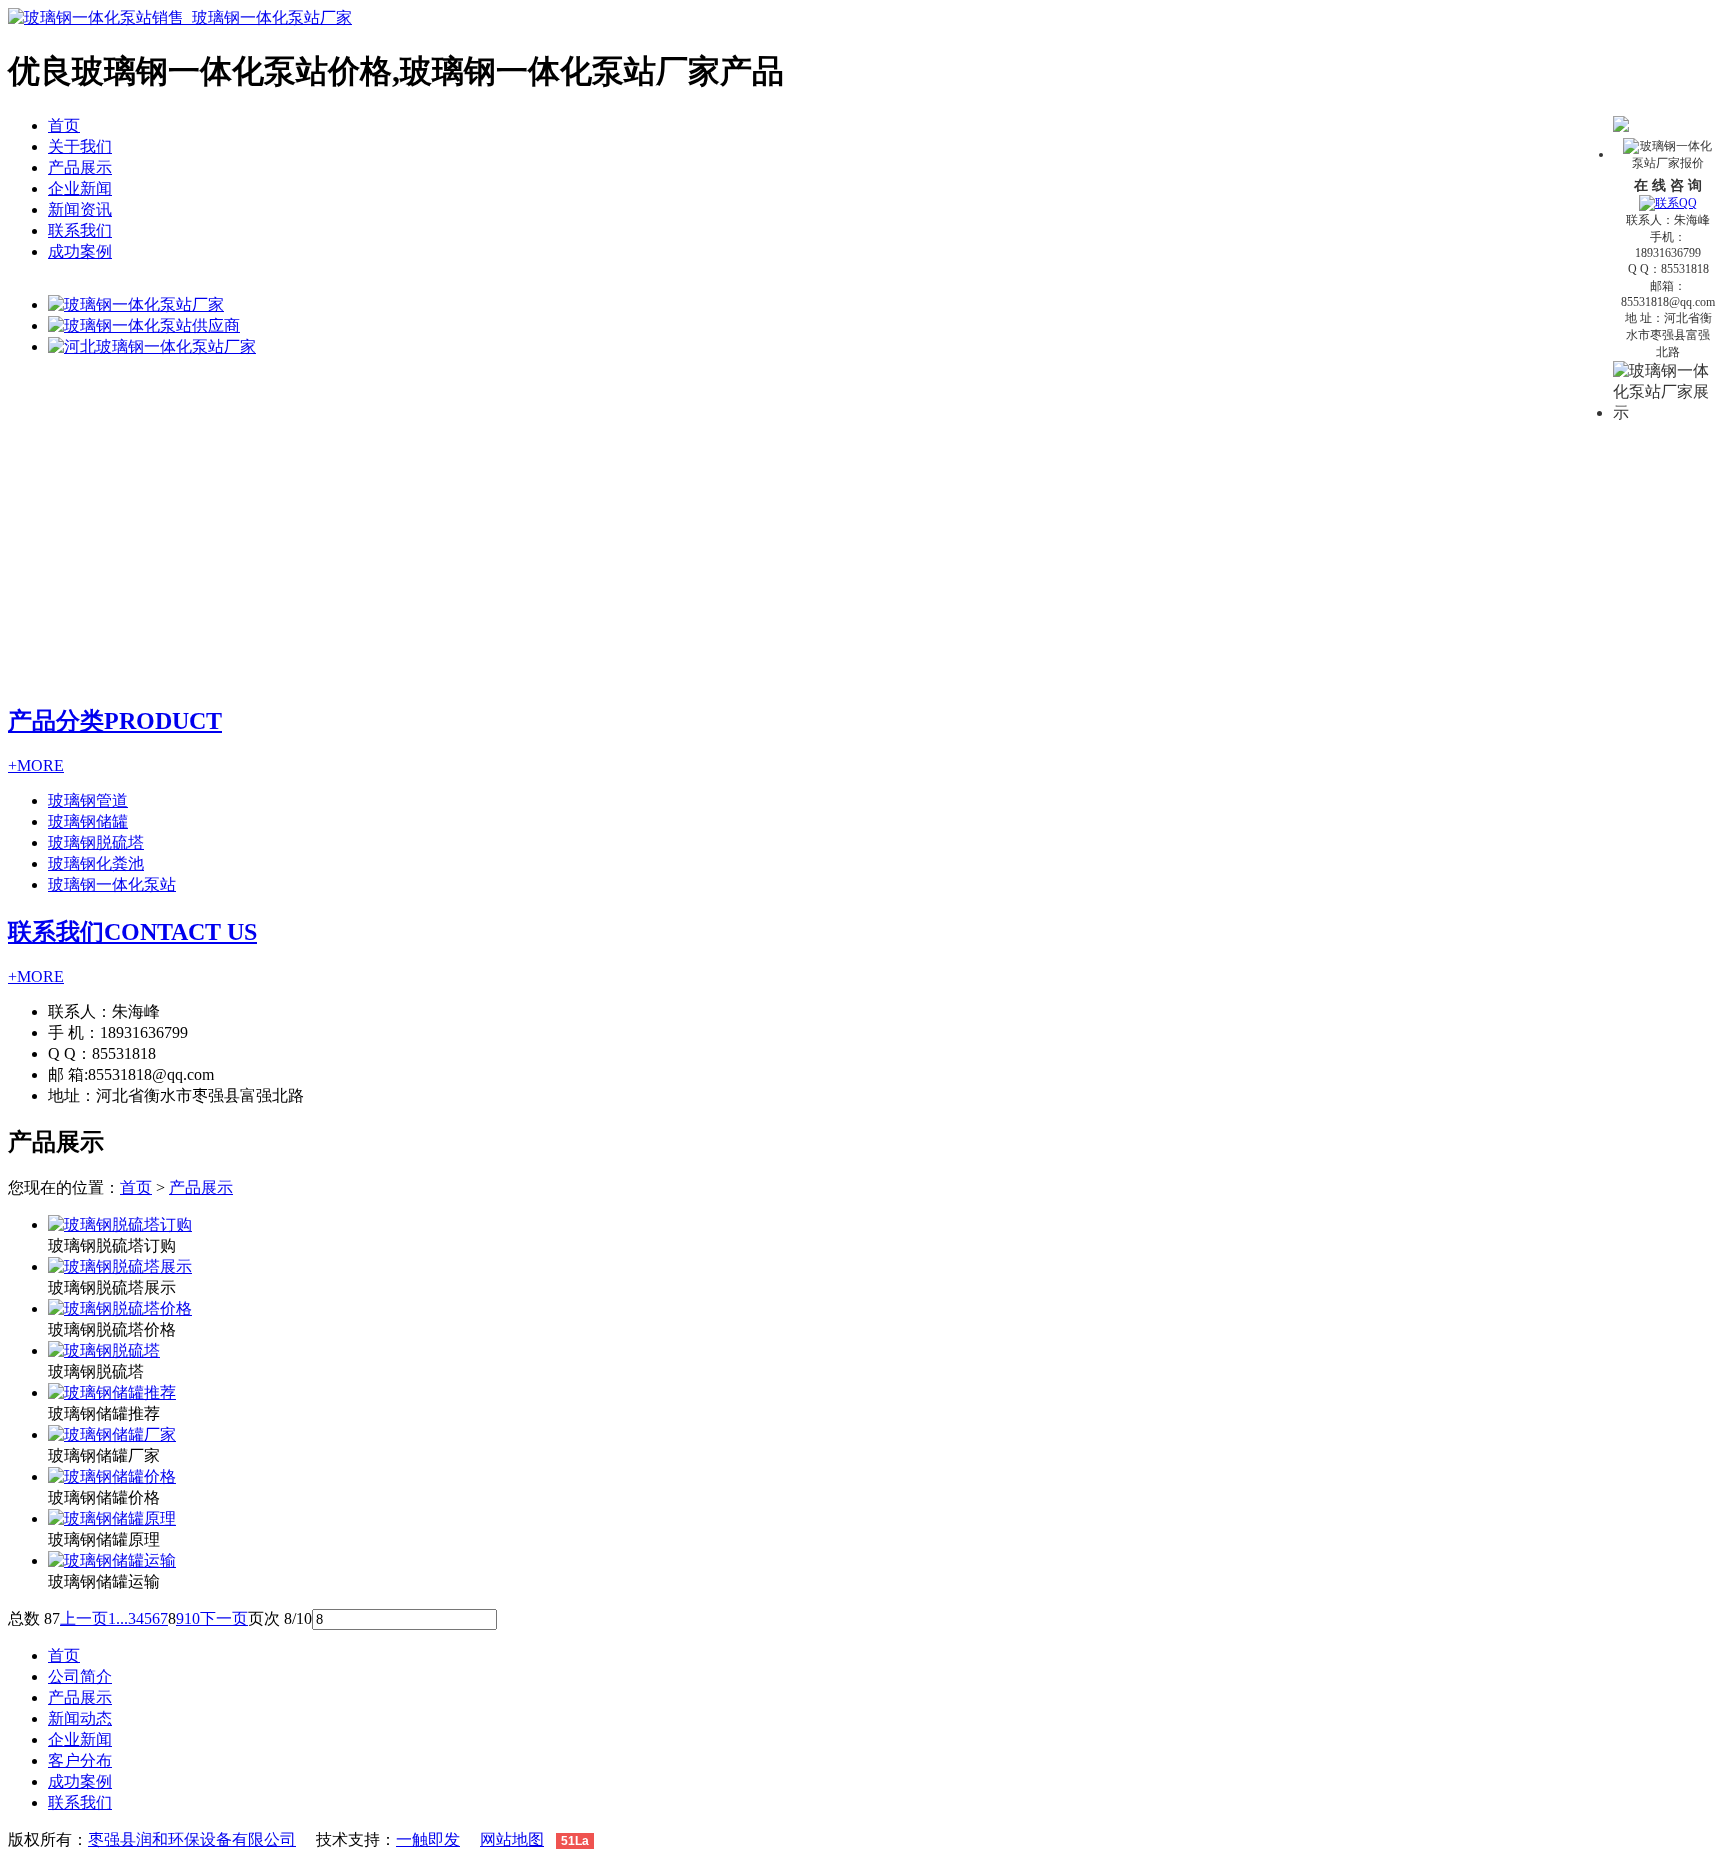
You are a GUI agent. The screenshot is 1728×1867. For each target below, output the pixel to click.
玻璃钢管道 (88, 800)
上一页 (84, 1618)
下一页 (224, 1618)
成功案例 (80, 251)
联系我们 (80, 230)
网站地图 (512, 1839)
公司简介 (80, 1676)
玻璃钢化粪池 (96, 863)
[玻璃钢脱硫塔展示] (120, 1266)
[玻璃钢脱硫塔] (104, 1350)
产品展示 (80, 167)
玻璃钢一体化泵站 (112, 884)
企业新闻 (80, 188)
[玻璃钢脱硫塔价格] (120, 1308)
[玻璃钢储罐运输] (112, 1560)
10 (192, 1618)
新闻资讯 (80, 209)
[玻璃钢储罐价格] (112, 1476)
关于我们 (80, 146)
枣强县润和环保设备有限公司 (192, 1839)
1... (118, 1618)
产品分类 (115, 721)
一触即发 (428, 1839)
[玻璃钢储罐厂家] (112, 1434)
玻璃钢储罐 (88, 821)
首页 (64, 125)
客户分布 (80, 1760)
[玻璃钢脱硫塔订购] (120, 1224)
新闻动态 (80, 1718)
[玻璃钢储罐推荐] (112, 1392)
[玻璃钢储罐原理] (112, 1518)
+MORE (36, 765)
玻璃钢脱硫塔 (96, 842)
